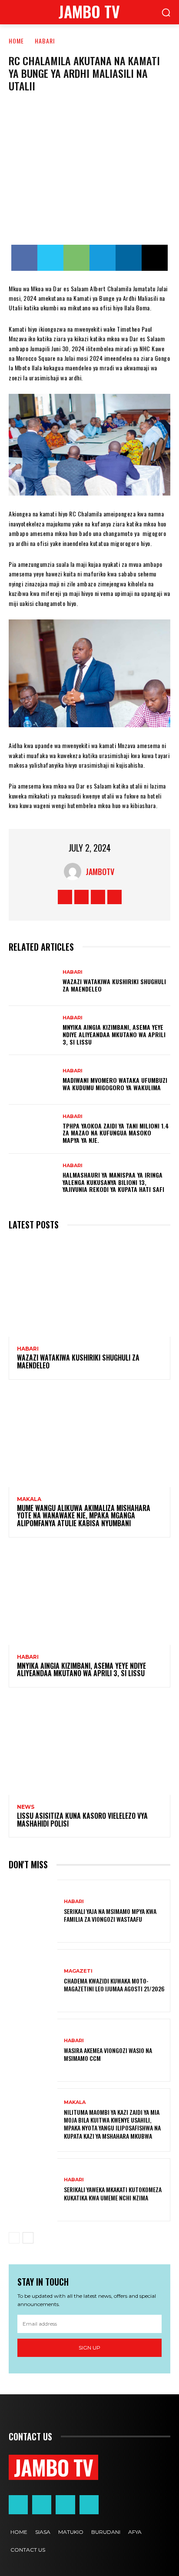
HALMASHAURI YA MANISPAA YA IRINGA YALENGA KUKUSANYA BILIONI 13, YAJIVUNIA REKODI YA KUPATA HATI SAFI (113, 1182)
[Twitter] (50, 258)
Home (16, 41)
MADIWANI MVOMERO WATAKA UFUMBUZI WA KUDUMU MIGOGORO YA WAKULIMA (115, 1084)
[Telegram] (103, 258)
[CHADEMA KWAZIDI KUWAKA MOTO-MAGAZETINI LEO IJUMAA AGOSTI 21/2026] (33, 1981)
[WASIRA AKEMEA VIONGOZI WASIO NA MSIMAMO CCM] (33, 2050)
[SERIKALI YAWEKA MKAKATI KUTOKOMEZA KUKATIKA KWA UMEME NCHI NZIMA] (33, 2190)
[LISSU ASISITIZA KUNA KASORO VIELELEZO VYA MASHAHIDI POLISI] (89, 1746)
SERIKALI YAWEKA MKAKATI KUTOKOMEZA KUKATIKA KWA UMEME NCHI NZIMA (113, 2193)
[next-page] (28, 2238)
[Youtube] (114, 897)
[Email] (155, 258)
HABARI (45, 41)
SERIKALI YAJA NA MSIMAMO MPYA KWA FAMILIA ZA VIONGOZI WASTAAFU (110, 1915)
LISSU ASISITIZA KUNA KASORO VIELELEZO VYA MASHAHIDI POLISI (82, 1820)
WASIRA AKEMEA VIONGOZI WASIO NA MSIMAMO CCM (108, 2054)
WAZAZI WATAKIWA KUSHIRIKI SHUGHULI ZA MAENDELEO (114, 985)
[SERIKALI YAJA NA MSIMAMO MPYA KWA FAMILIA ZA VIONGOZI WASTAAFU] (33, 1911)
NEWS (26, 1807)
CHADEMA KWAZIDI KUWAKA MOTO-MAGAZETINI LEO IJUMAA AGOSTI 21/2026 (114, 1985)
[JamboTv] (75, 872)
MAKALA (29, 1499)
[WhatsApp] (76, 258)
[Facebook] (24, 258)
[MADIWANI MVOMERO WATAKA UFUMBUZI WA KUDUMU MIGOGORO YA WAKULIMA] (33, 1080)
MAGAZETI (78, 1971)
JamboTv (100, 872)
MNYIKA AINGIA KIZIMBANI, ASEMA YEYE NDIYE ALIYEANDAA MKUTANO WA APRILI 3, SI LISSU (114, 1034)
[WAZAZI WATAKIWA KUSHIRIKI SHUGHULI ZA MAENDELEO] (33, 981)
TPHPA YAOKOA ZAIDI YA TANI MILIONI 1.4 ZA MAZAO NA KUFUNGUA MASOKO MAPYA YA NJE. (116, 1133)
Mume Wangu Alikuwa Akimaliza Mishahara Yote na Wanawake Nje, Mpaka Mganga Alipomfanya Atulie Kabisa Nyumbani (84, 1516)
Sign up (89, 2348)
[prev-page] (14, 2238)
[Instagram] (81, 897)
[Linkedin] (129, 258)
